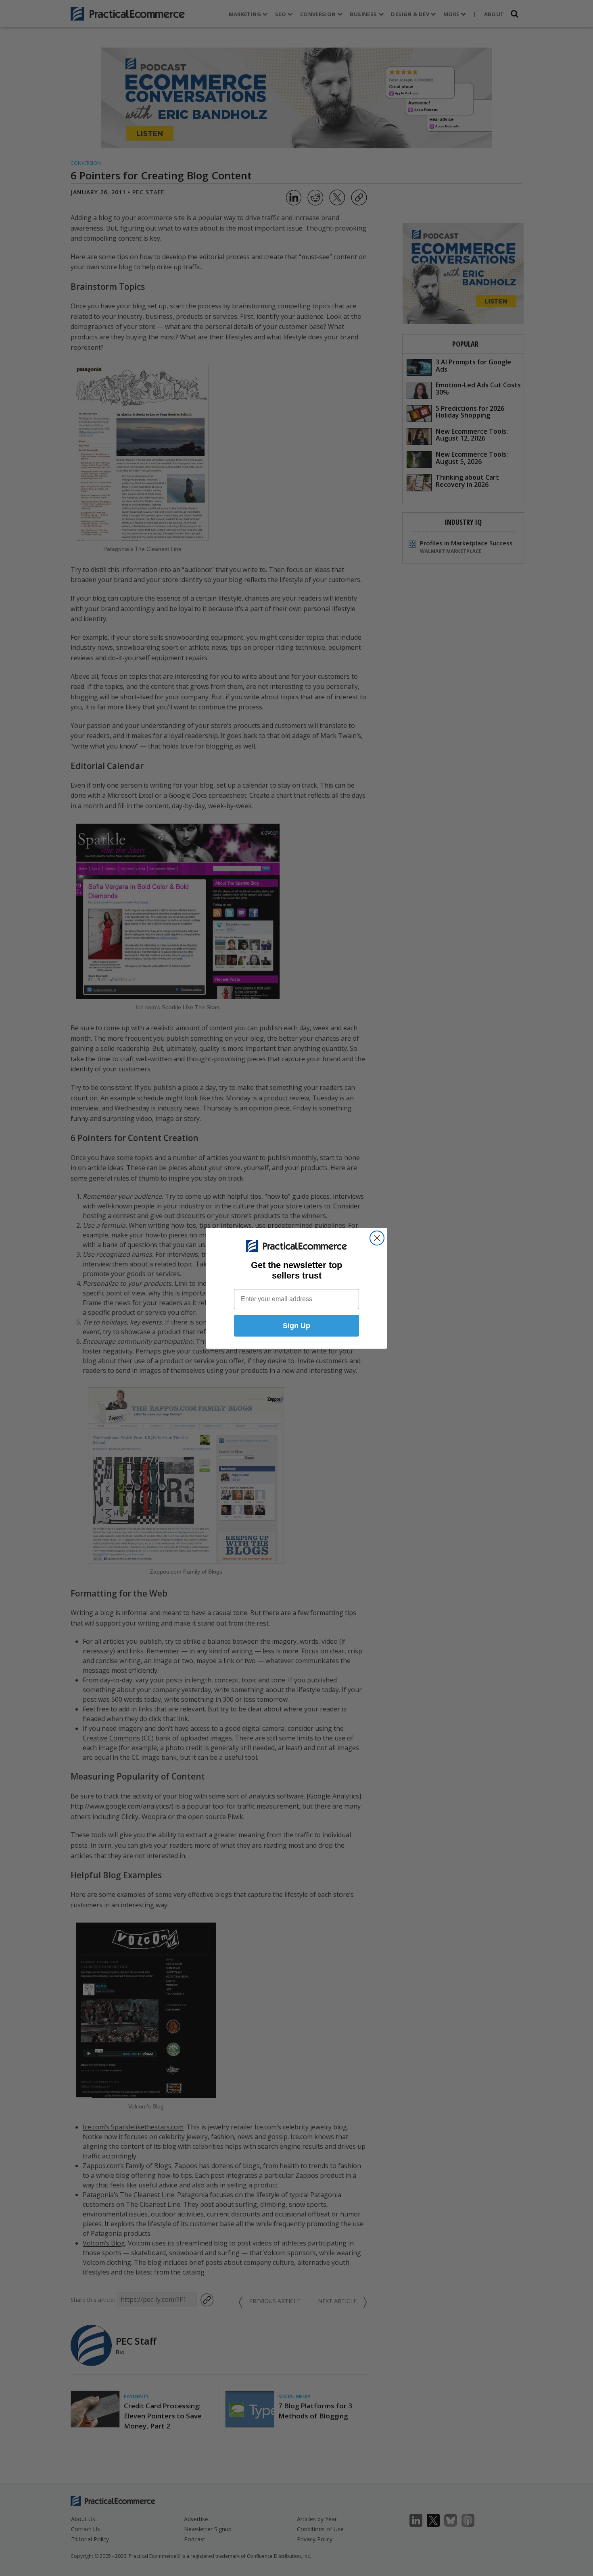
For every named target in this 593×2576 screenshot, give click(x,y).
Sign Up (296, 1326)
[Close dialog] (377, 1238)
